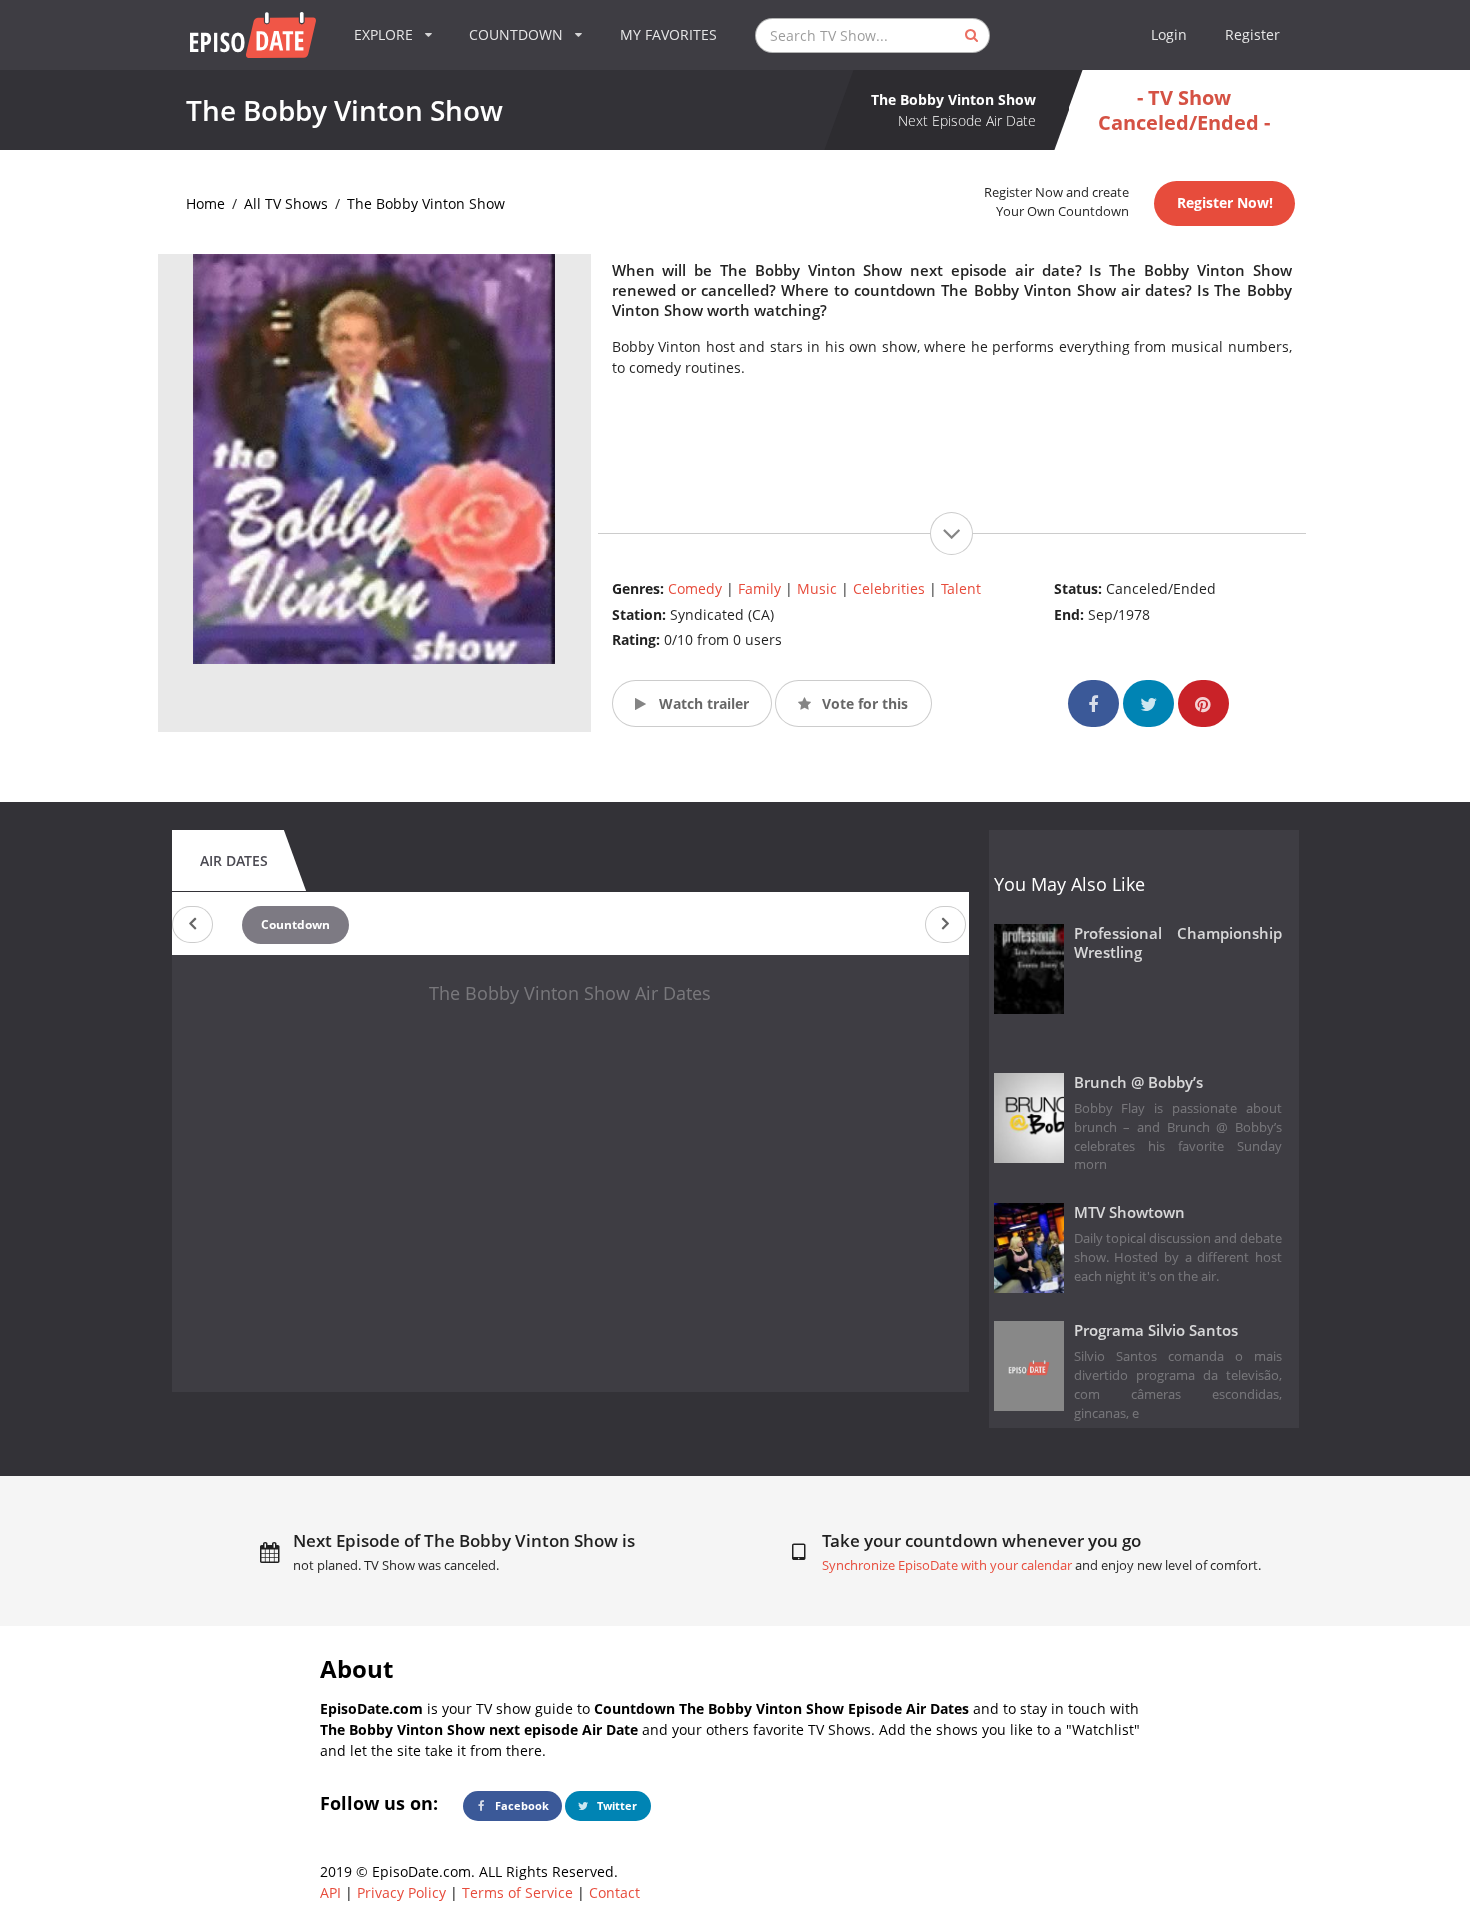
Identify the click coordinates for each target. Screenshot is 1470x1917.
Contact (614, 1892)
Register (1252, 34)
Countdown (295, 924)
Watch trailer (702, 703)
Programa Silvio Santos (1156, 1330)
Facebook (520, 1805)
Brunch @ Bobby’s (1138, 1082)
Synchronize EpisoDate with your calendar (947, 1565)
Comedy (695, 588)
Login (1169, 34)
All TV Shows (286, 203)
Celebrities (889, 588)
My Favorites (668, 34)
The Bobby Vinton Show (426, 203)
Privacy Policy (401, 1892)
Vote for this (863, 703)
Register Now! (1225, 202)
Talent (961, 588)
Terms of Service (517, 1892)
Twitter (615, 1805)
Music (817, 588)
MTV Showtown (1129, 1212)
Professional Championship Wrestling (1178, 943)
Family (759, 588)
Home (205, 203)
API (330, 1892)
